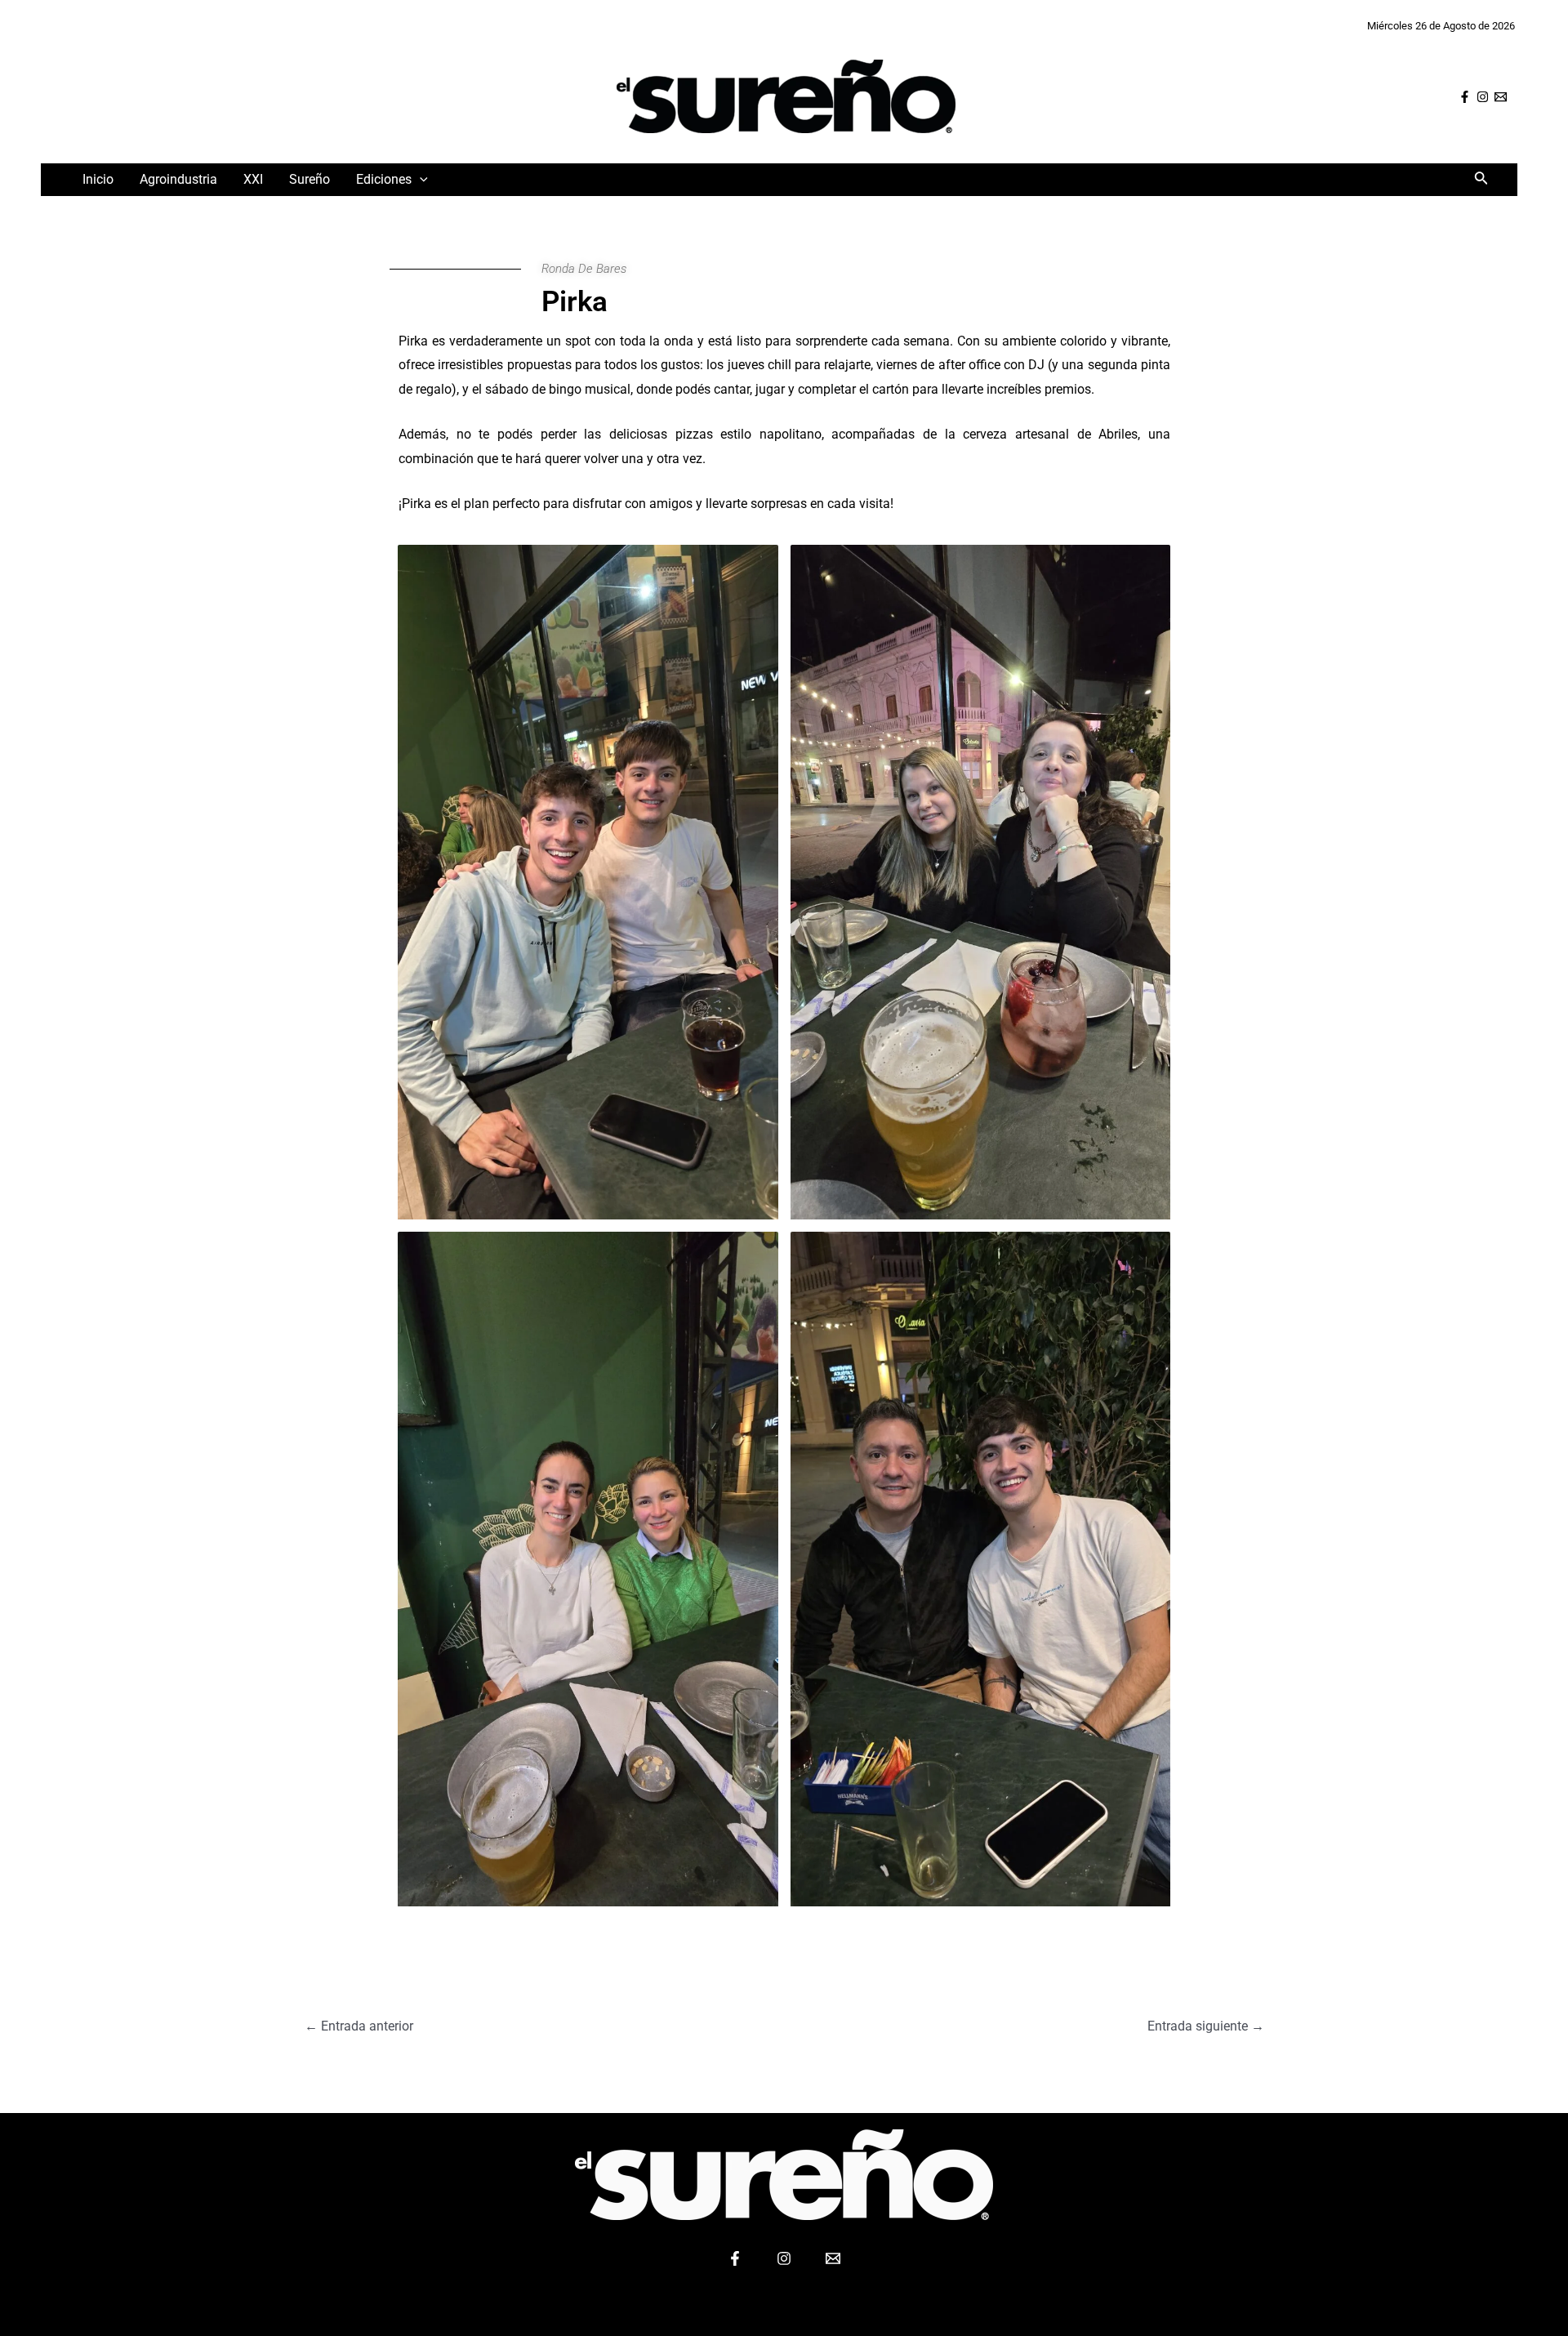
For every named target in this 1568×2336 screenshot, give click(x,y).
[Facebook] (1465, 97)
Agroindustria (178, 179)
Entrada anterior (359, 2026)
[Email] (1501, 97)
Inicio (98, 179)
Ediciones (384, 179)
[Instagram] (1483, 97)
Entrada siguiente (1206, 2026)
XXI (253, 179)
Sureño (310, 179)
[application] (420, 179)
